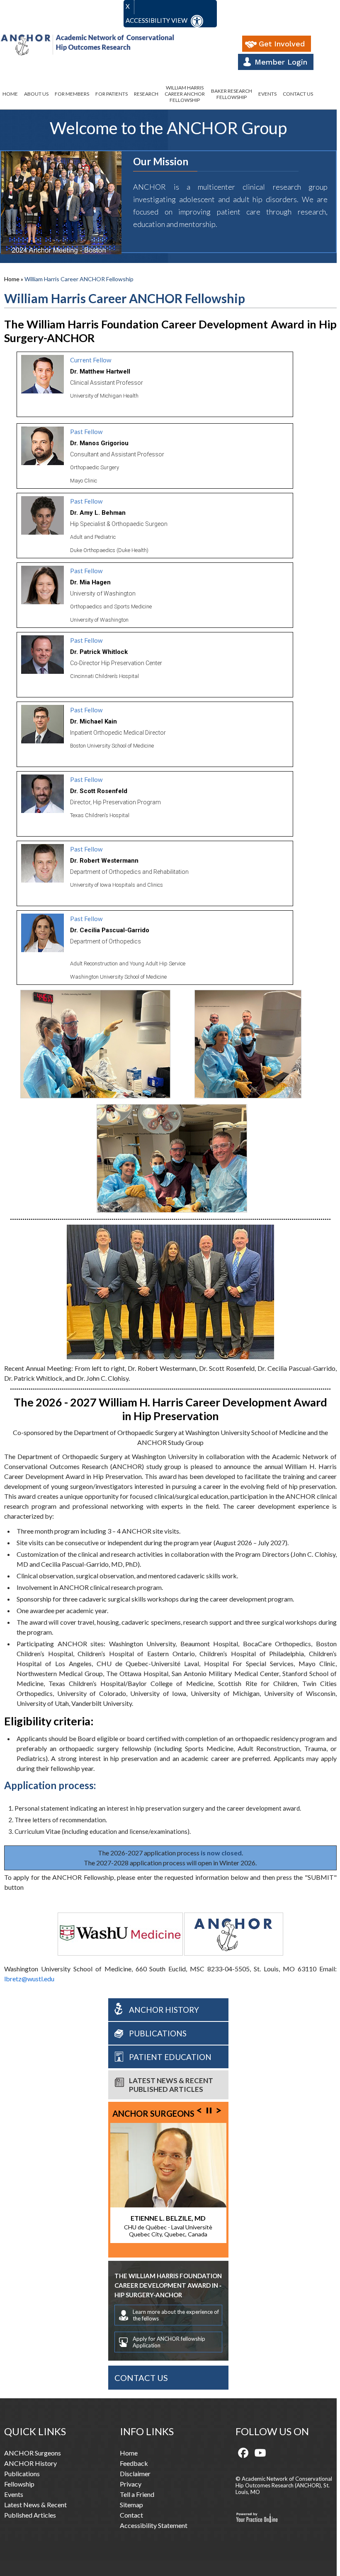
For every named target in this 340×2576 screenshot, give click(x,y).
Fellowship (19, 2484)
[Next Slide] (219, 2110)
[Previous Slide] (199, 2110)
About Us (36, 94)
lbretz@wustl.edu (29, 1979)
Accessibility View (157, 20)
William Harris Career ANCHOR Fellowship (185, 94)
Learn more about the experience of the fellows (176, 2315)
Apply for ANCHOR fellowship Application (169, 2342)
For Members (72, 94)
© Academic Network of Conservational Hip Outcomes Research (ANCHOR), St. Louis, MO (284, 2485)
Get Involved (282, 44)
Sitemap (131, 2505)
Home (10, 94)
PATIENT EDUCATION (170, 2057)
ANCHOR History (164, 2010)
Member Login (281, 62)
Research (146, 94)
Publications (158, 2033)
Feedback (134, 2463)
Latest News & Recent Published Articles (171, 2085)
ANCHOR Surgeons (153, 2113)
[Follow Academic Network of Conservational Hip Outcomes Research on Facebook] (244, 2453)
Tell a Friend (137, 2494)
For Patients (112, 94)
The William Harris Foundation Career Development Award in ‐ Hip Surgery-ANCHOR (168, 2285)
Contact (131, 2515)
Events (267, 94)
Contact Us (298, 94)
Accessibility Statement (154, 2525)
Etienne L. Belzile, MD (168, 2218)
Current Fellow (91, 360)
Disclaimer (135, 2473)
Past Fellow (86, 432)
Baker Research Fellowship (232, 94)
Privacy (131, 2484)
